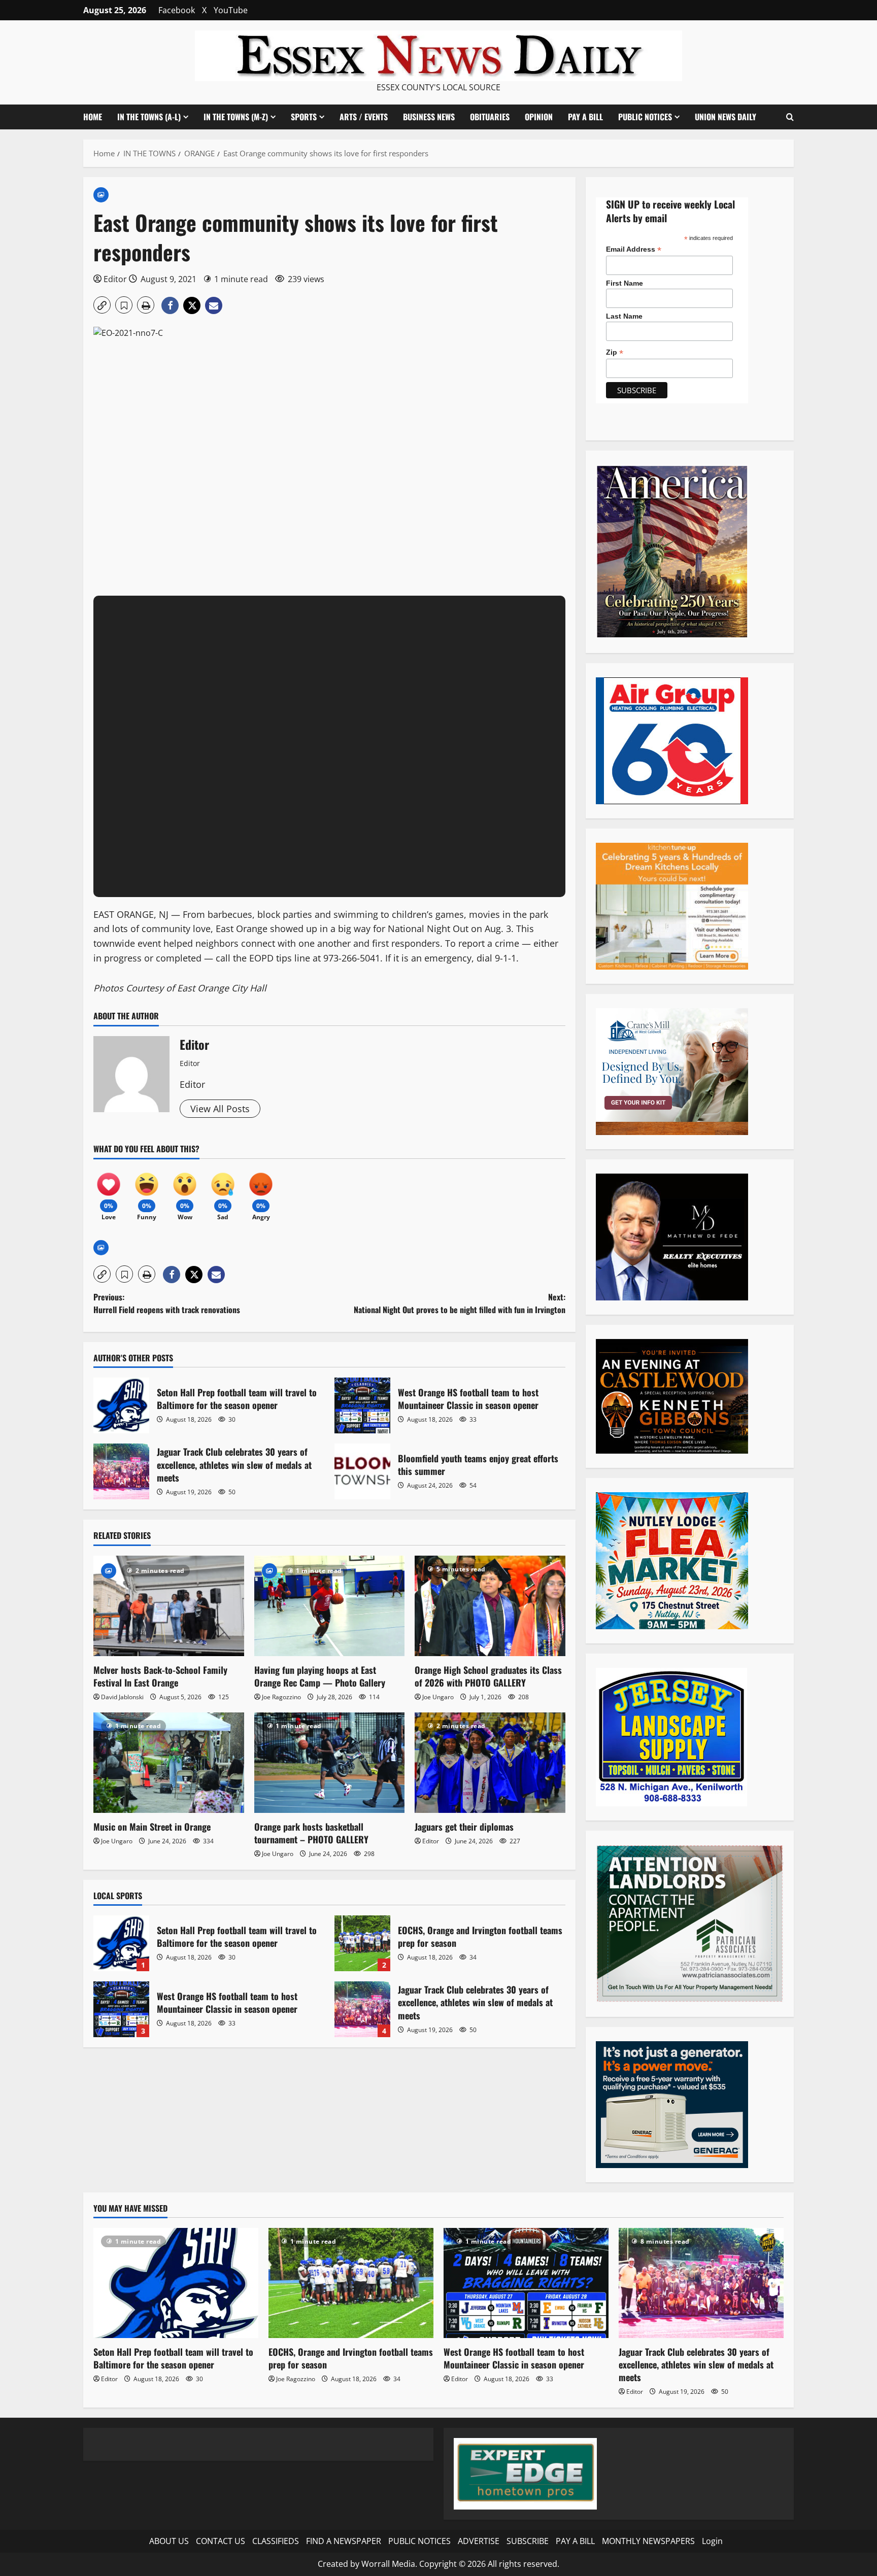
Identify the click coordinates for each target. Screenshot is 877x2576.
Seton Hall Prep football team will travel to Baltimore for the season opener (121, 1405)
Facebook (177, 10)
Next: (460, 1303)
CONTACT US (221, 2541)
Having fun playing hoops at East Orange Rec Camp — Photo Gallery (320, 1676)
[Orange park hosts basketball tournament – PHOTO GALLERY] (330, 1763)
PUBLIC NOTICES (419, 2541)
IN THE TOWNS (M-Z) (236, 117)
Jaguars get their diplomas (464, 1827)
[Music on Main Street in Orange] (169, 1763)
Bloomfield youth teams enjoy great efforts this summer (362, 1471)
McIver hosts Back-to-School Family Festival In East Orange (160, 1676)
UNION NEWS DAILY (726, 117)
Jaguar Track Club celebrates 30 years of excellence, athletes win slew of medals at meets (121, 1471)
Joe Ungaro (438, 1697)
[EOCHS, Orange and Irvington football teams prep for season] (351, 2283)
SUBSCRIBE (528, 2541)
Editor (115, 279)
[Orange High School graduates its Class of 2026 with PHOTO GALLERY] (490, 1606)
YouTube (231, 10)
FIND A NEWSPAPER (344, 2541)
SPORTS (304, 117)
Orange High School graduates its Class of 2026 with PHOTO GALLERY (488, 1676)
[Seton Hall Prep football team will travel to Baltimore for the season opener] (176, 2283)
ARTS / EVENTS (364, 117)
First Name (625, 283)
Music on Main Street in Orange (152, 1827)
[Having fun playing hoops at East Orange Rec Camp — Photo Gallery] (330, 1606)
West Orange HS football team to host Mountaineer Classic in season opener (362, 1405)
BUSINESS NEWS (429, 117)
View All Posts (220, 1109)
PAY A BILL (585, 117)
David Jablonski (122, 1697)
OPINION (539, 117)
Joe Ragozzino (281, 1697)
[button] (790, 117)
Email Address (634, 249)
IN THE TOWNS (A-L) (149, 117)
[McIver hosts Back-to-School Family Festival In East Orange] (169, 1606)
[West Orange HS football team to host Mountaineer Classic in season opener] (526, 2283)
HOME (93, 117)
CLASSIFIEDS (276, 2541)
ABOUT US (169, 2541)
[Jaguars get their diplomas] (490, 1763)
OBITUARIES (490, 117)
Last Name (624, 316)
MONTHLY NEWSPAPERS (648, 2541)
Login (712, 2541)
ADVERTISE (479, 2541)
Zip (615, 352)
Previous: (167, 1303)
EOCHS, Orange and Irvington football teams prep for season (362, 1943)
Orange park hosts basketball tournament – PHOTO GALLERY (311, 1833)
